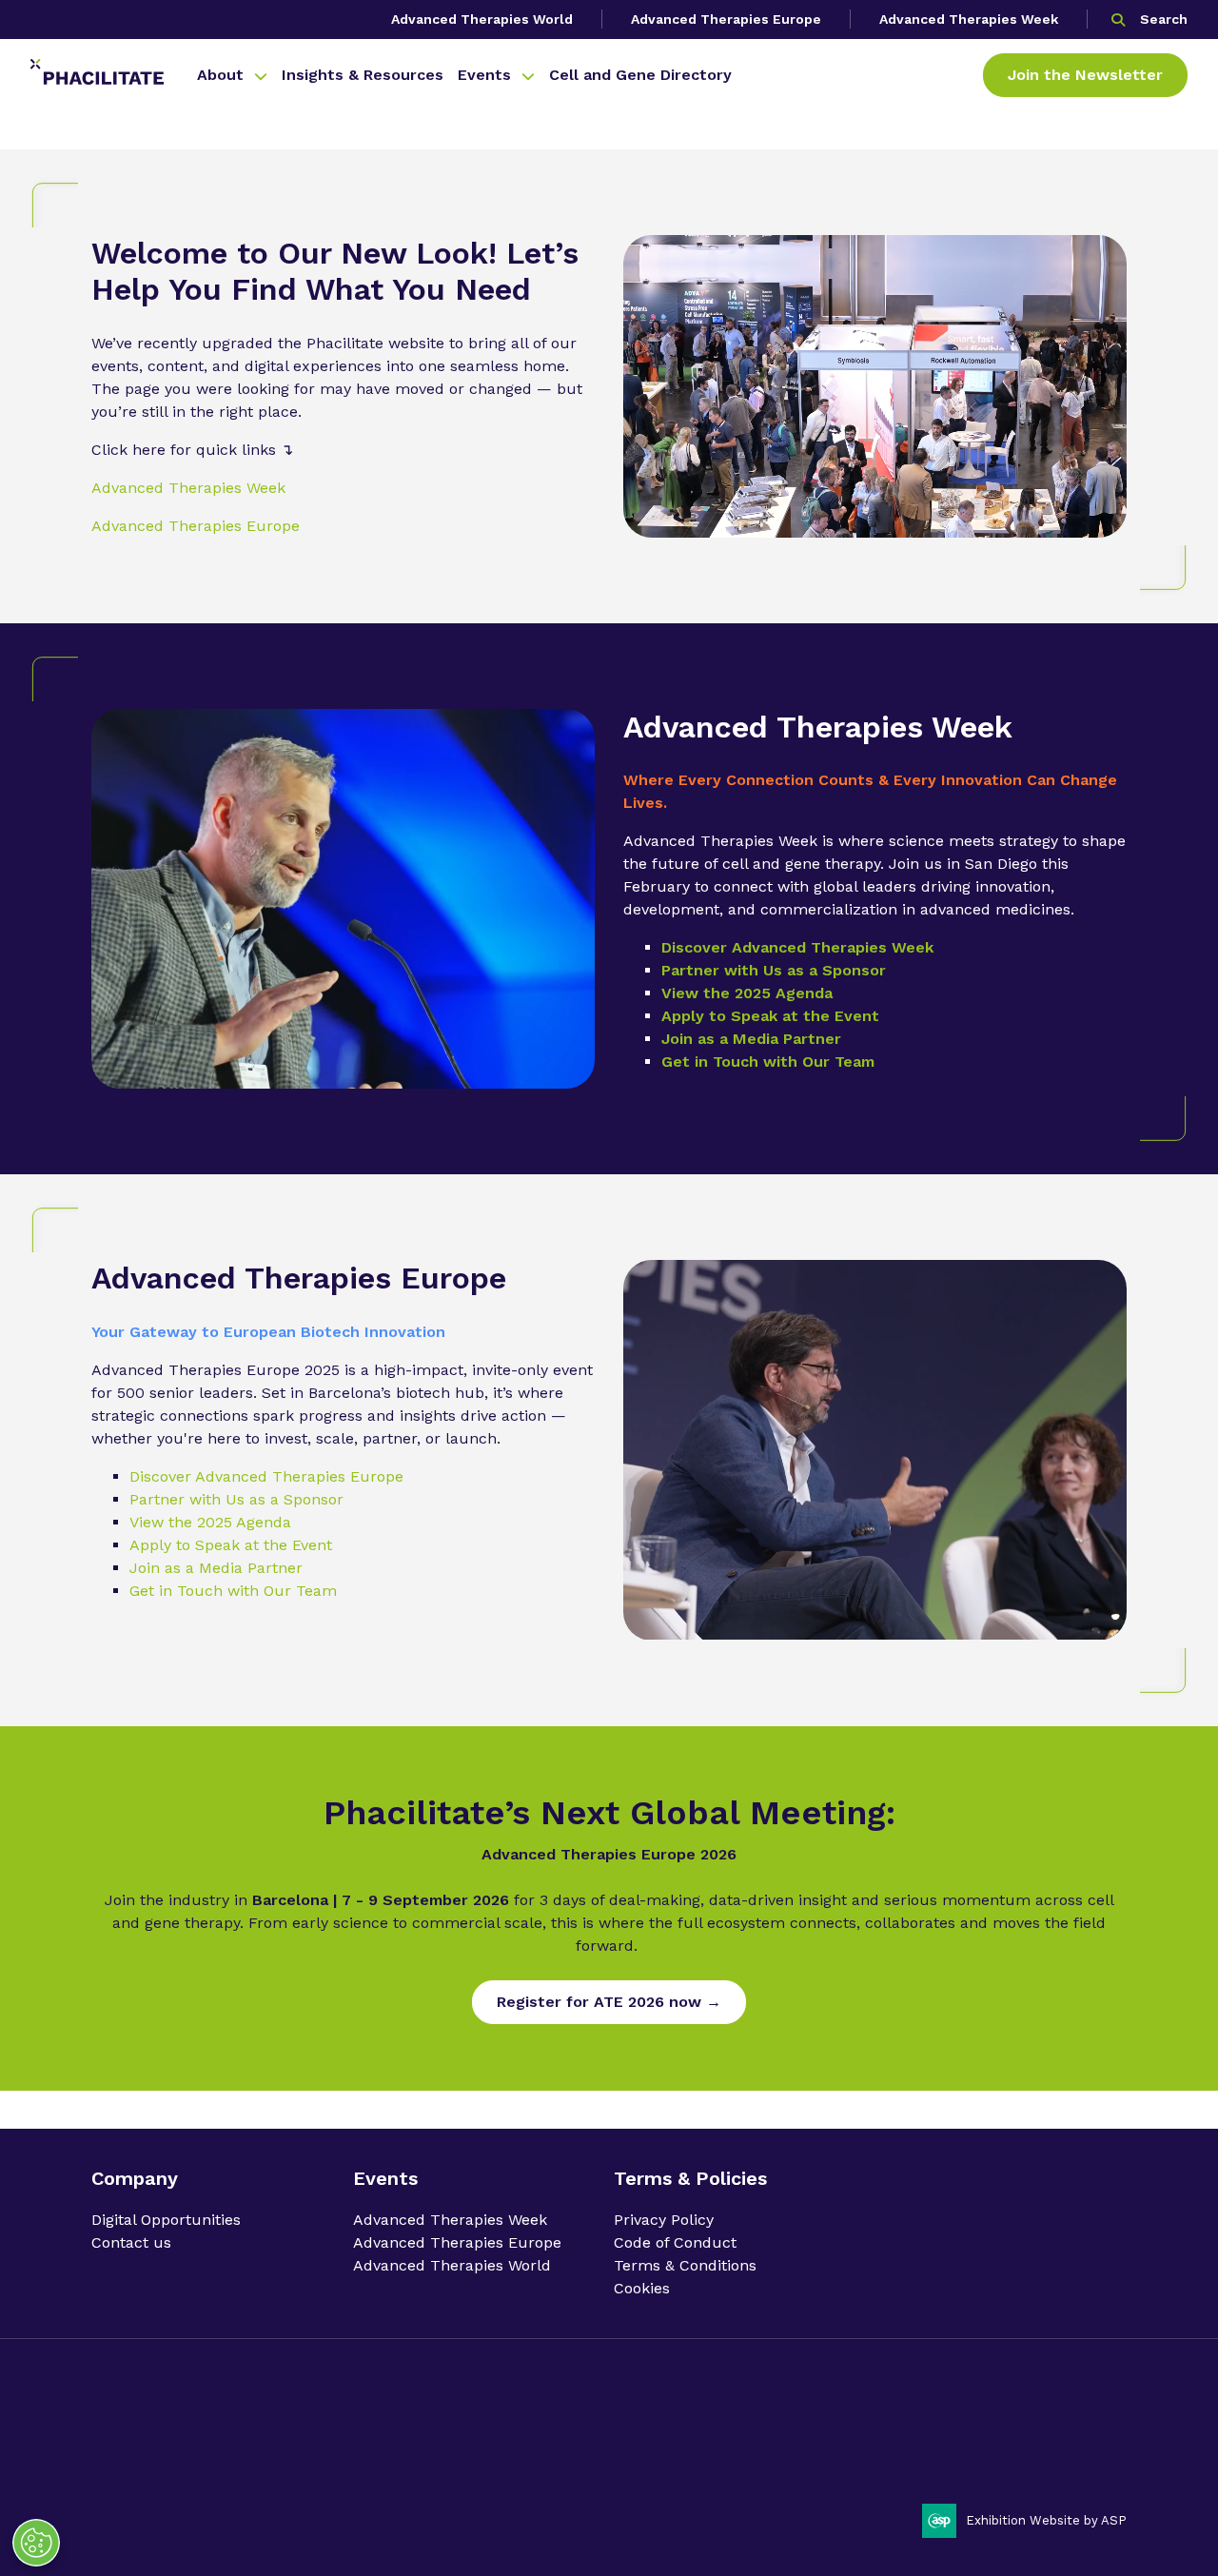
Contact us (131, 2242)
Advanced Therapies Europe (726, 19)
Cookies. (445, 2459)
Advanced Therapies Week (969, 19)
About (220, 75)
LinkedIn (1056, 2426)
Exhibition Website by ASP (1046, 2520)
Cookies (642, 2288)
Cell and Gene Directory (640, 75)
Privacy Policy (664, 2220)
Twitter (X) (1105, 2426)
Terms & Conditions (685, 2265)
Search (1164, 19)
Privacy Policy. (134, 2459)
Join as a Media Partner (751, 1039)
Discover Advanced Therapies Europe (266, 1476)
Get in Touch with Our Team (768, 1062)
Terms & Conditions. (354, 2459)
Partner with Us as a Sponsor (774, 970)
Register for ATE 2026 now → (609, 2002)
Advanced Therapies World (482, 19)
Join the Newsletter (1085, 75)
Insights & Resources (363, 75)
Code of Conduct (675, 2242)
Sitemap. (503, 2459)
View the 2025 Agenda (747, 993)
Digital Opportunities (166, 2220)
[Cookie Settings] (36, 2543)
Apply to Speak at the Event (770, 1016)
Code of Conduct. (235, 2459)
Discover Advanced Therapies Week (797, 947)
